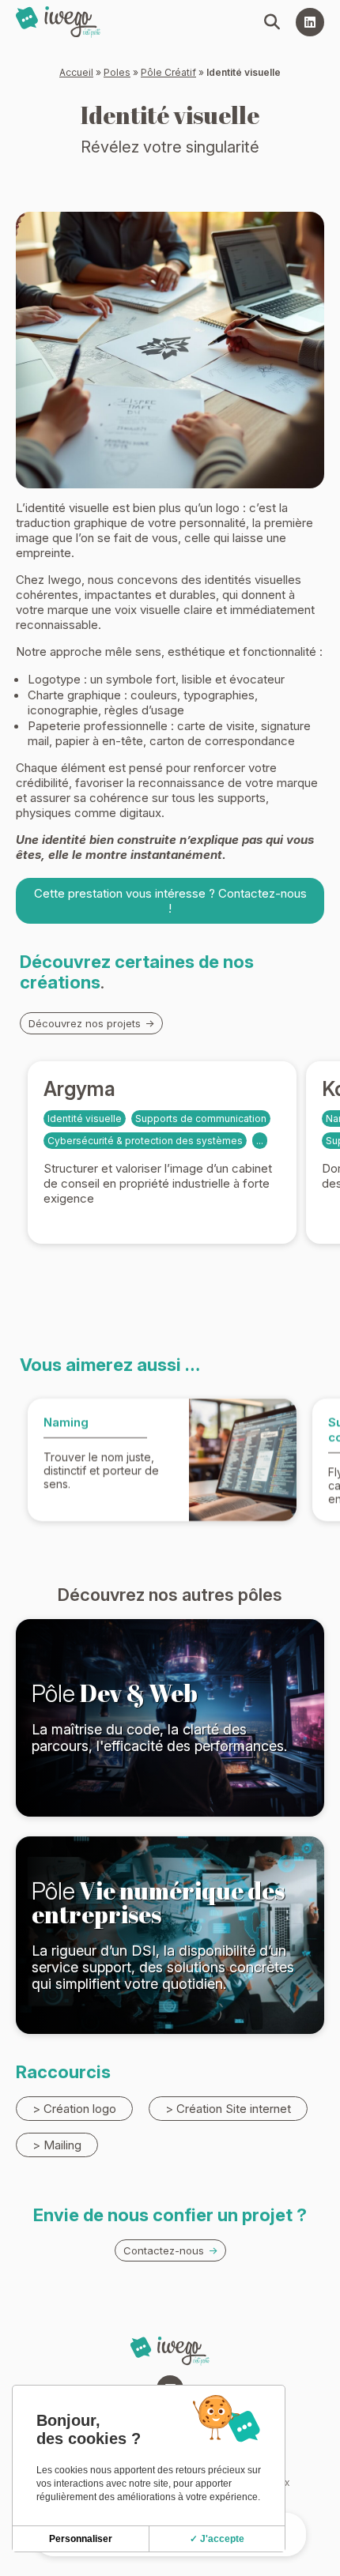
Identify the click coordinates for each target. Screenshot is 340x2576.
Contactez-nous (164, 2251)
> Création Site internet (228, 2109)
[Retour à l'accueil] (58, 22)
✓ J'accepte (217, 2539)
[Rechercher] (272, 22)
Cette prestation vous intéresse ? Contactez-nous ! (170, 901)
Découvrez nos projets (85, 1023)
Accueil (76, 72)
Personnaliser (81, 2539)
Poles (117, 72)
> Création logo (74, 2109)
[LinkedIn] (310, 22)
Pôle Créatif (168, 72)
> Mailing (57, 2145)
